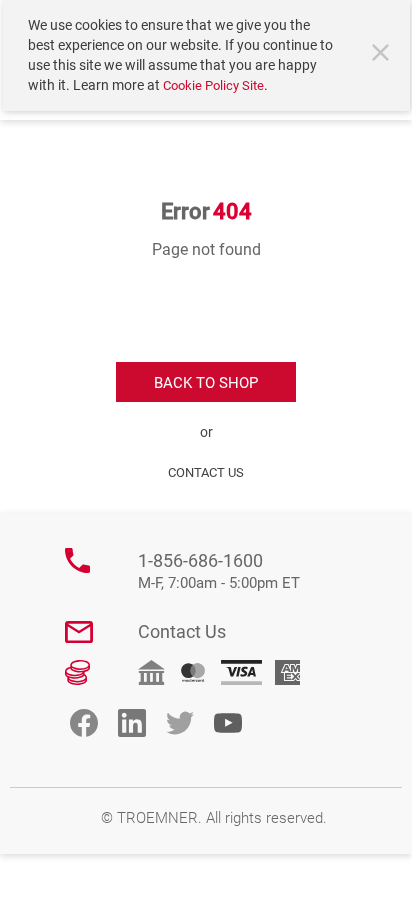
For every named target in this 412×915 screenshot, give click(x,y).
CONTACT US (206, 472)
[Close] (383, 55)
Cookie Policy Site (213, 85)
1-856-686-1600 (219, 571)
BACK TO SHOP (206, 383)
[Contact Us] (79, 632)
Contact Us (182, 631)
